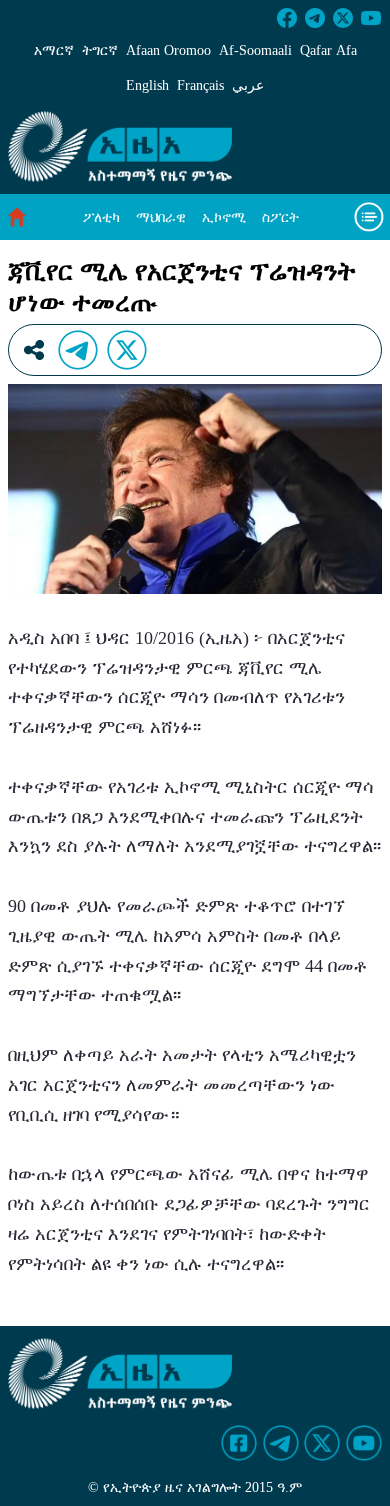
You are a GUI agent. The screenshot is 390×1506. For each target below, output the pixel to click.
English (147, 85)
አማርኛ (54, 50)
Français (200, 85)
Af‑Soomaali (255, 50)
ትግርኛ (100, 50)
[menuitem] (101, 217)
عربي (248, 85)
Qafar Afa (328, 50)
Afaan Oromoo (168, 50)
